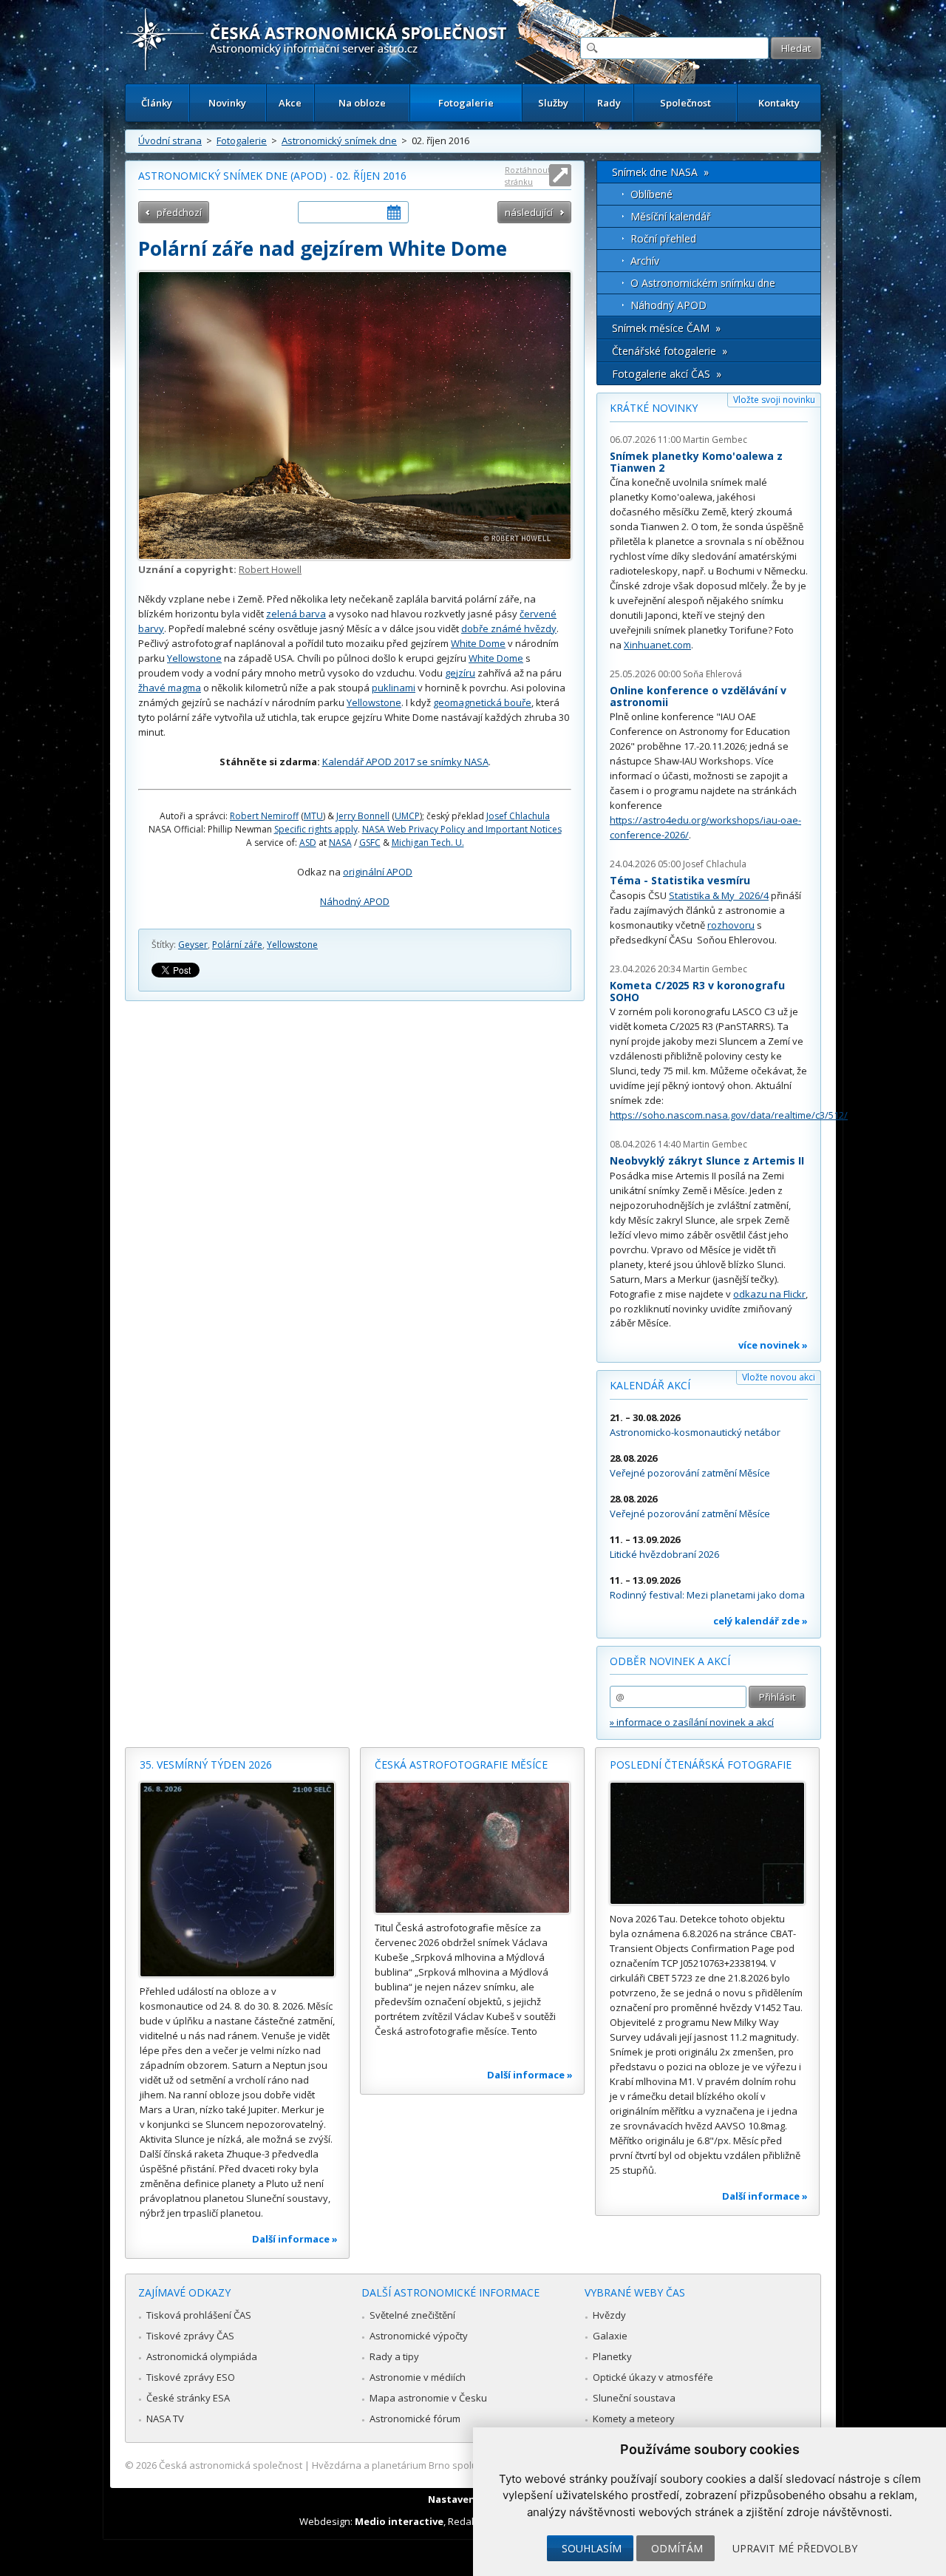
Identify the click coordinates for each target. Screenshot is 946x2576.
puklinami (394, 688)
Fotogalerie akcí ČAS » (667, 374)
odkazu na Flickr (769, 1294)
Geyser (193, 945)
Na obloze (362, 103)
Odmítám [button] (677, 2548)
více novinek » (773, 1345)
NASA (340, 843)
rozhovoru (731, 925)
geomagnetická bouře (482, 702)
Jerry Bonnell (363, 816)
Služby (553, 103)
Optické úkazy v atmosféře (653, 2377)
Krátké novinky (654, 408)
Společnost (685, 103)
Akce (290, 103)
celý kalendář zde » (760, 1621)
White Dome (478, 643)
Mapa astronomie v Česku (428, 2398)
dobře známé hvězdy (509, 628)
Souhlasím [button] (592, 2548)
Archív (645, 261)
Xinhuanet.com (657, 645)
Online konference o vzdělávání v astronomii (698, 696)
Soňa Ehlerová (712, 674)
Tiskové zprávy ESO (191, 2377)
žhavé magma (170, 688)
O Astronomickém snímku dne (703, 283)
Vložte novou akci (779, 1377)
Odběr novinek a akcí (670, 1661)
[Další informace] (237, 1880)
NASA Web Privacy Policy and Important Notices (462, 829)
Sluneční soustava (634, 2398)
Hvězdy (609, 2315)
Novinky (227, 103)
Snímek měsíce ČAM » (666, 328)
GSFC (370, 843)
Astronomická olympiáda (202, 2356)
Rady (609, 103)
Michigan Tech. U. (428, 843)
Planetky (612, 2356)
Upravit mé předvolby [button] (795, 2548)
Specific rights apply (316, 829)
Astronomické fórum (415, 2419)
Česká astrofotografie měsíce (461, 1765)
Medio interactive (399, 2521)
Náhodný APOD (355, 901)
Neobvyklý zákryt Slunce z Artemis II (707, 1160)
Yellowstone (194, 658)
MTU (313, 816)
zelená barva (296, 614)
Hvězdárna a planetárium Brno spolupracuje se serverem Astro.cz (460, 2465)
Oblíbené (651, 194)
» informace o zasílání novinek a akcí (692, 1722)
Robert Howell (270, 569)
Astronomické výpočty (419, 2336)
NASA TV (165, 2419)
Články (157, 103)
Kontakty (779, 103)
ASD (308, 843)
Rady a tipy (394, 2356)
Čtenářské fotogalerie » (670, 351)
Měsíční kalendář (671, 216)
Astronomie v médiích (418, 2377)
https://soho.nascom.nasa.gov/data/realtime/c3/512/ (729, 1115)
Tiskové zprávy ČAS (190, 2336)
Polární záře (237, 945)
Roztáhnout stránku (528, 176)
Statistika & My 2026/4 (719, 895)
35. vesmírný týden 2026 (206, 1765)
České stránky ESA (188, 2398)
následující (529, 212)
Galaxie (610, 2336)
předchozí (179, 212)
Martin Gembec (715, 440)
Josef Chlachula (518, 816)
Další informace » (295, 2239)
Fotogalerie (466, 103)
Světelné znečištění (412, 2315)
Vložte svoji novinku (774, 400)
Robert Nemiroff (264, 816)
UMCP (407, 816)
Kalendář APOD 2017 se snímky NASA (405, 762)
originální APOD (378, 872)
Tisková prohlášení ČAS (199, 2315)
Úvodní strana (170, 140)
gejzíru (460, 673)
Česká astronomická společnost (231, 2465)
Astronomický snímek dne (339, 140)
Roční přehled (663, 238)
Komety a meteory (634, 2419)
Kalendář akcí (650, 1385)
